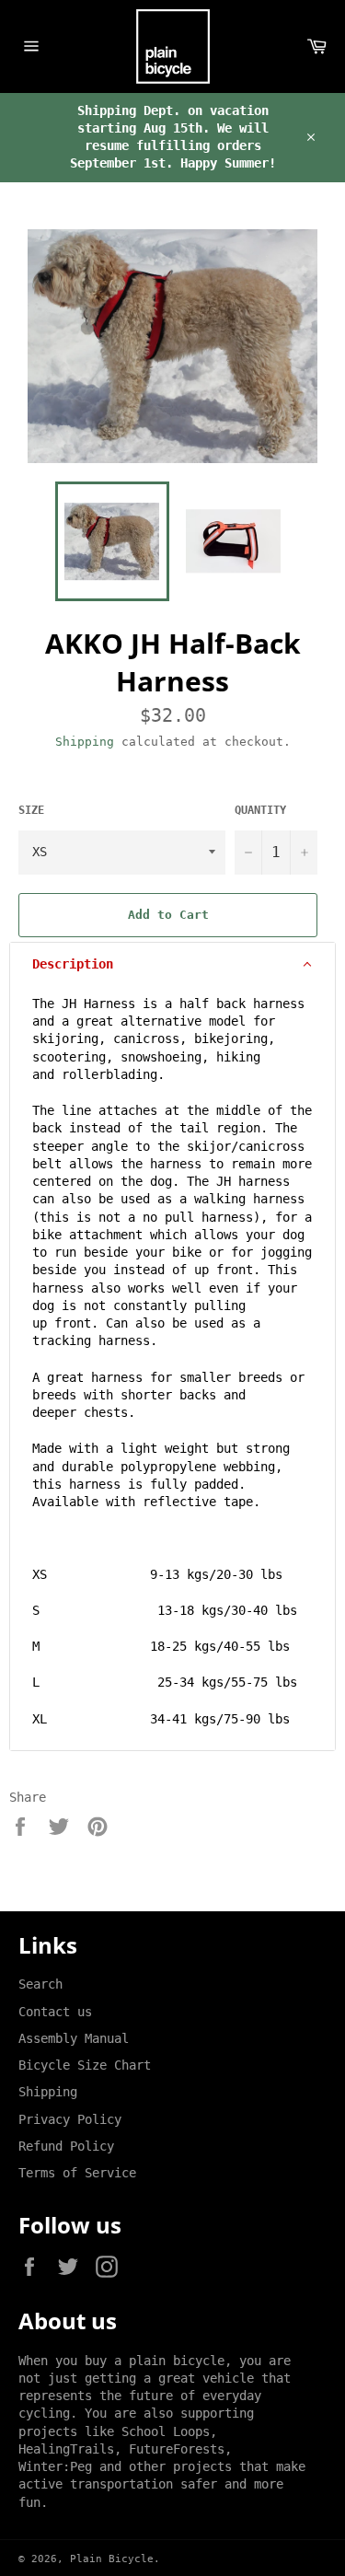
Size (31, 810)
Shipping (85, 742)
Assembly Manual (74, 2038)
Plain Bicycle (112, 2559)
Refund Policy (66, 2146)
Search (40, 1984)
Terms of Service (77, 2173)
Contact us (55, 2012)
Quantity (260, 810)
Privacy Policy (70, 2119)
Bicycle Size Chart (85, 2065)
